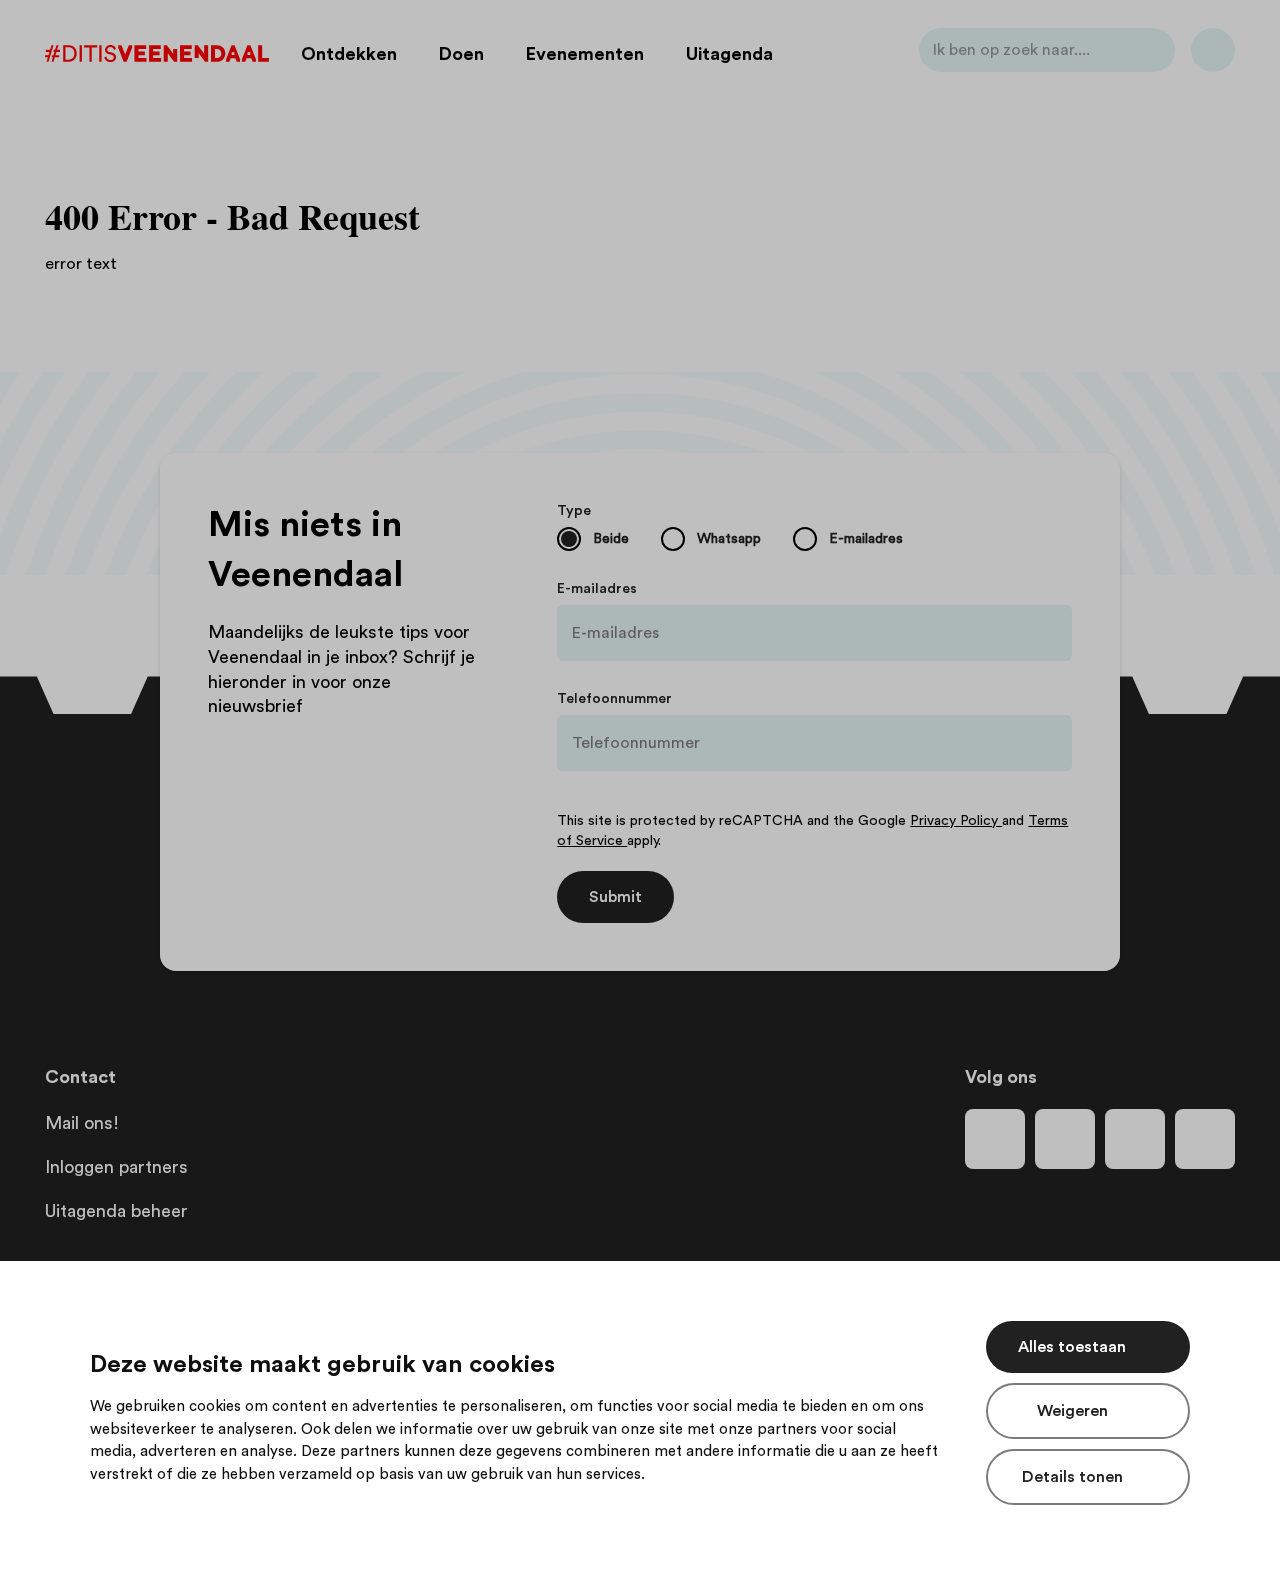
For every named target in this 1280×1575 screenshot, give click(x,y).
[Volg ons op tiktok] (1205, 1139)
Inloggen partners (116, 1167)
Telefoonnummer (614, 699)
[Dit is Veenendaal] (157, 53)
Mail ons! (82, 1123)
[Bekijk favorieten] (1213, 53)
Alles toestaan (1072, 1347)
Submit (615, 897)
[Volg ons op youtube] (1135, 1139)
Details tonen (1072, 1477)
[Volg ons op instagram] (1065, 1139)
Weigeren (1072, 1411)
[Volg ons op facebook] (995, 1139)
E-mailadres (597, 589)
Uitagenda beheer (116, 1211)
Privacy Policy (956, 821)
